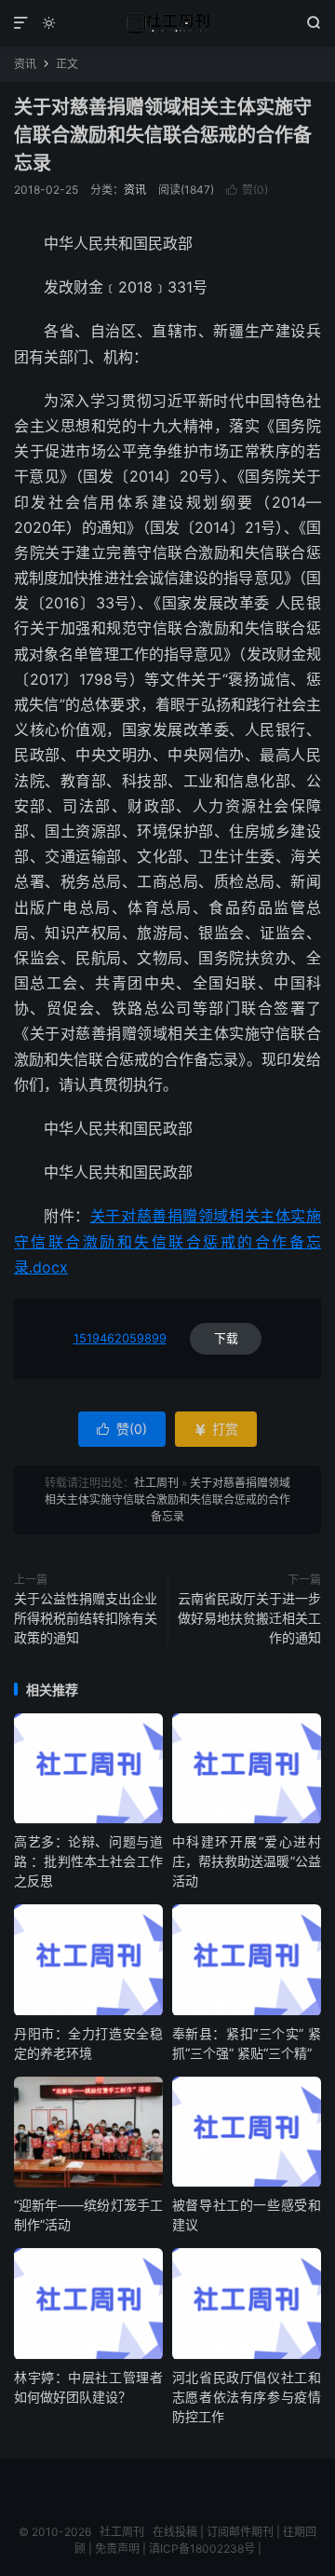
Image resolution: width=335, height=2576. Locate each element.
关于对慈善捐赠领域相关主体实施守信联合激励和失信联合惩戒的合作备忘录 (163, 135)
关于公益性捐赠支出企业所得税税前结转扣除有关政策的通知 (86, 1618)
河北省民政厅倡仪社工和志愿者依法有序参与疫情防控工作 (247, 2397)
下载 (226, 1338)
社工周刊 (167, 23)
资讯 (25, 64)
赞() (247, 190)
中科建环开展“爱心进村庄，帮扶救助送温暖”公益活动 (247, 1861)
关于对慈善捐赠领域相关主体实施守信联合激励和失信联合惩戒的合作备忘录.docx (167, 1241)
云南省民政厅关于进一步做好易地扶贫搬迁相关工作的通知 (249, 1618)
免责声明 (117, 2549)
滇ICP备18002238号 (202, 2549)
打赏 (216, 1429)
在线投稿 (175, 2532)
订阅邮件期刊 (240, 2532)
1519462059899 (120, 1338)
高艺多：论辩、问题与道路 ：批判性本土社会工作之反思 (88, 1861)
